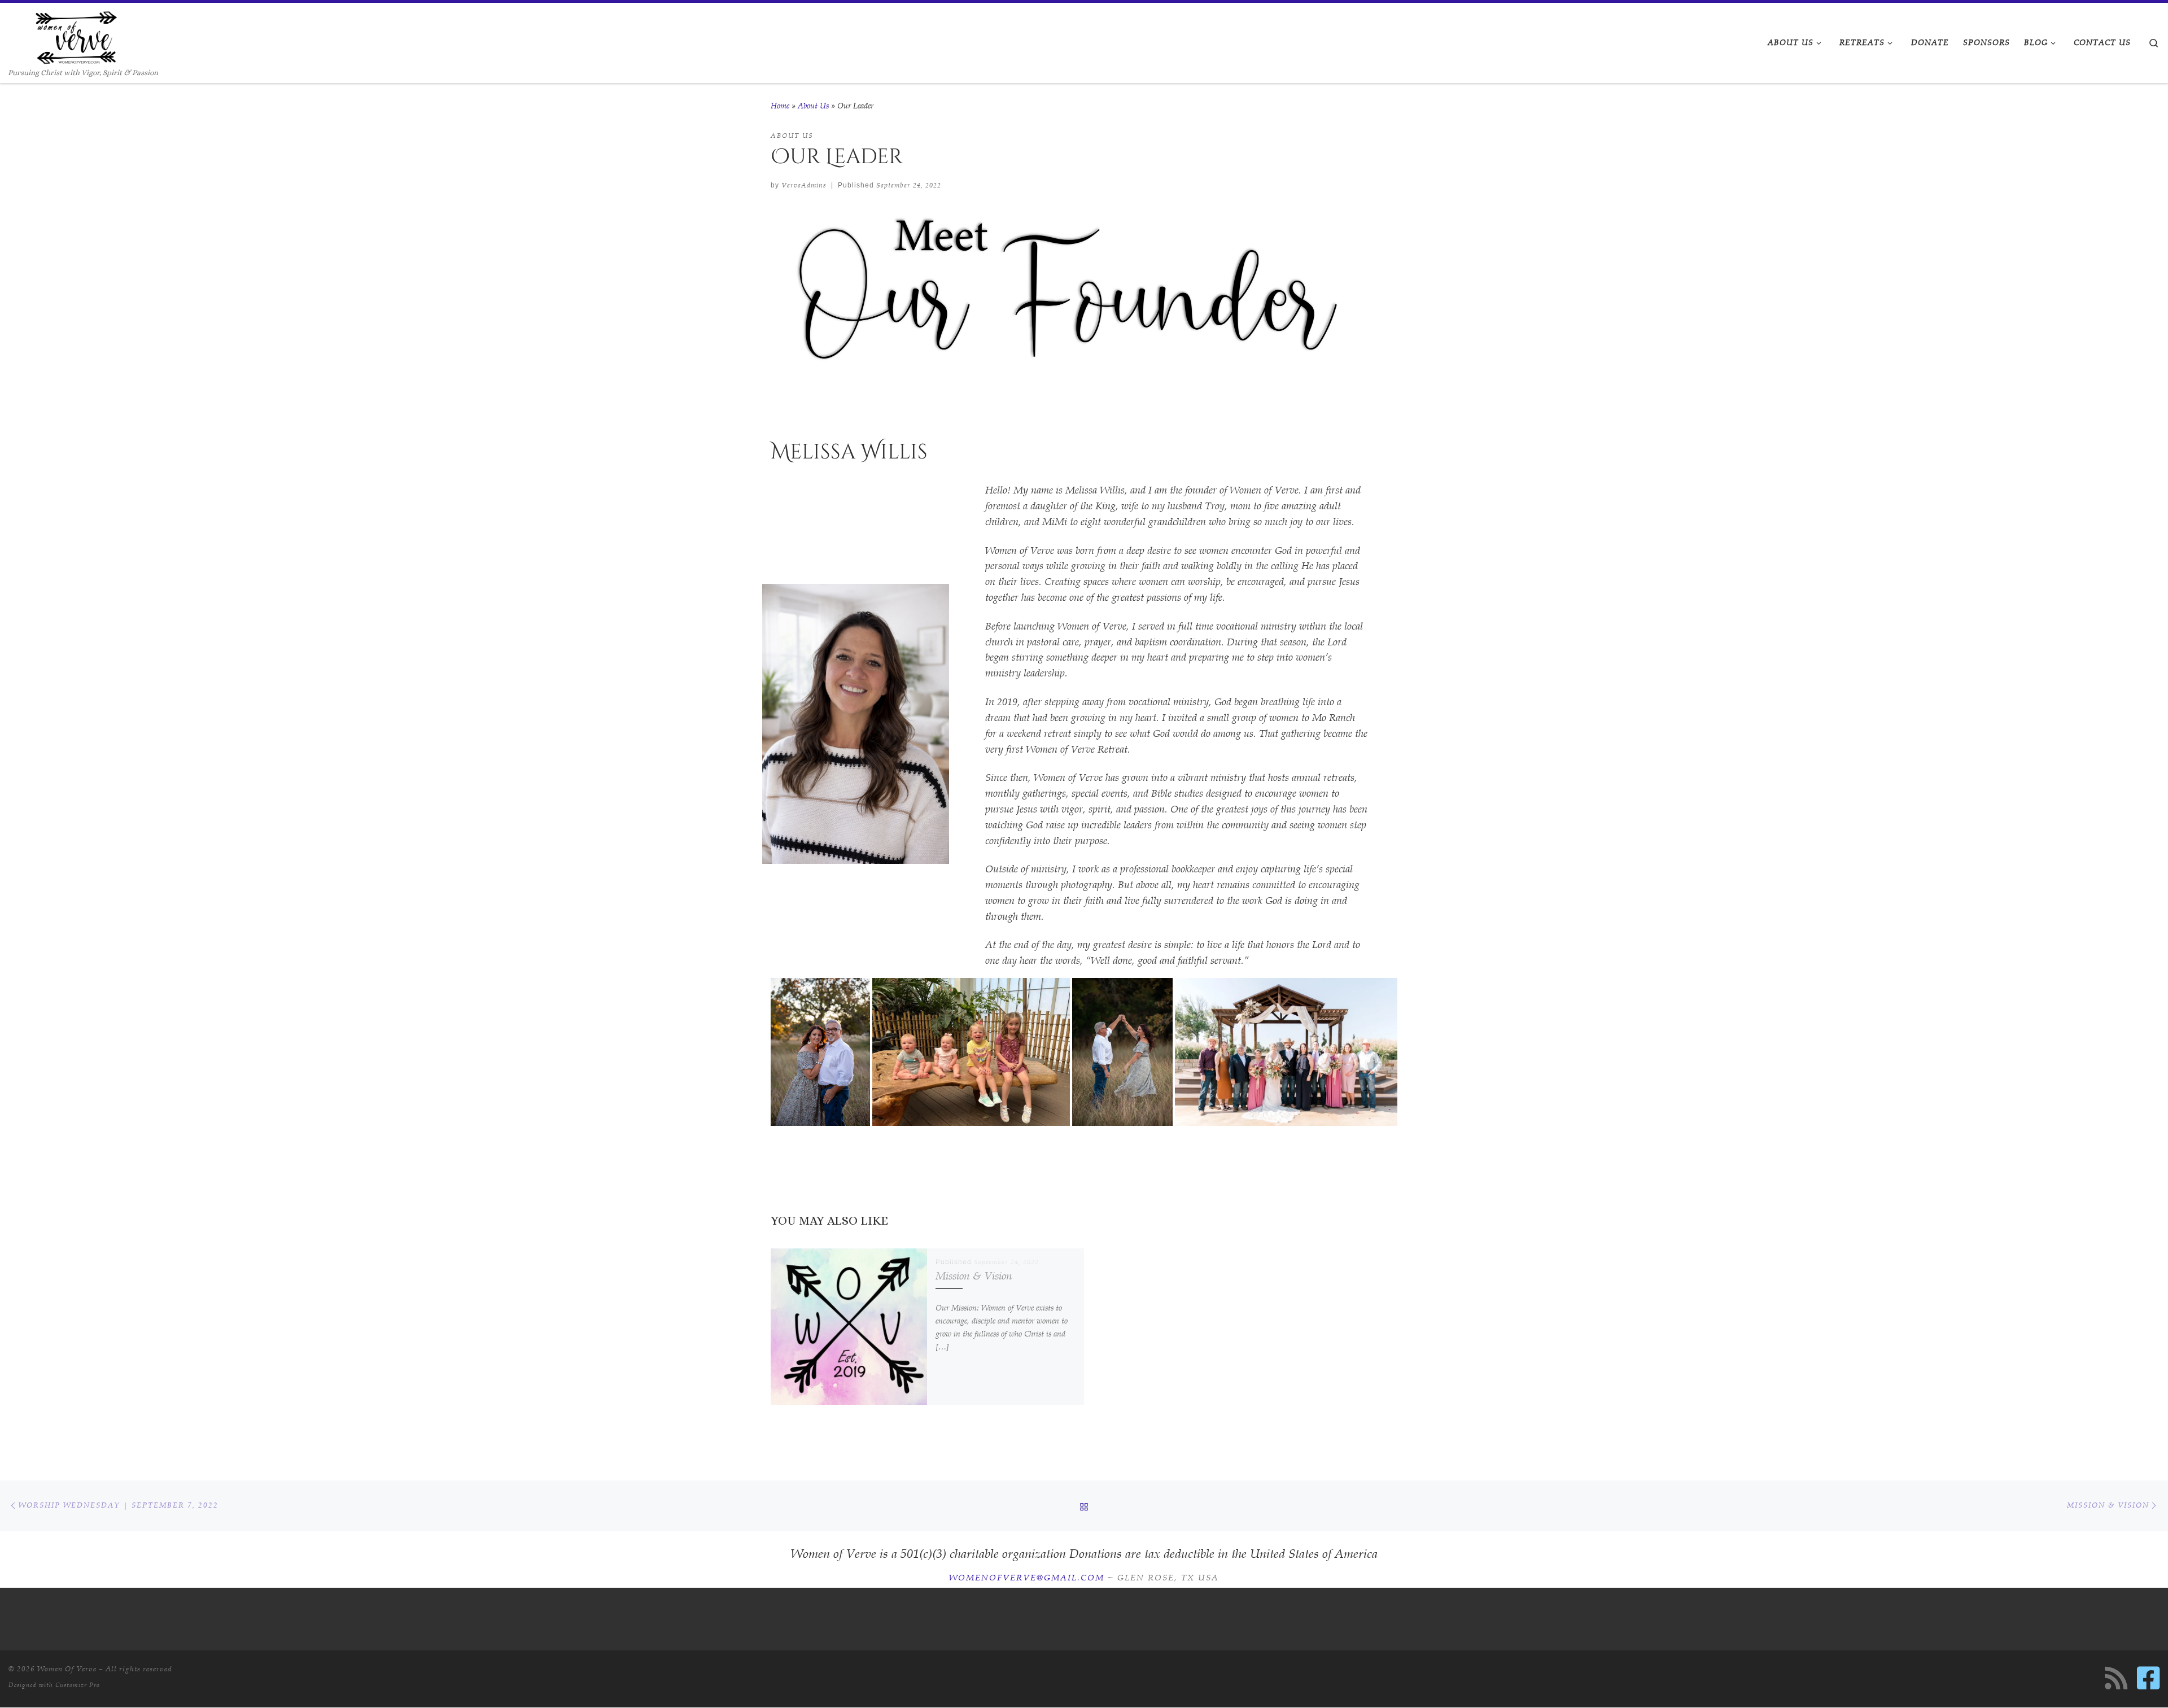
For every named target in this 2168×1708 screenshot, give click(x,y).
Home (780, 106)
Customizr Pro (78, 1685)
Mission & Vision (974, 1276)
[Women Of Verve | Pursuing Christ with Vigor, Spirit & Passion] (76, 35)
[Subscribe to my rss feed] (2116, 1678)
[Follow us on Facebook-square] (2148, 1678)
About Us (813, 106)
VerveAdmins (804, 185)
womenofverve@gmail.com (1027, 1578)
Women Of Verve (67, 1669)
